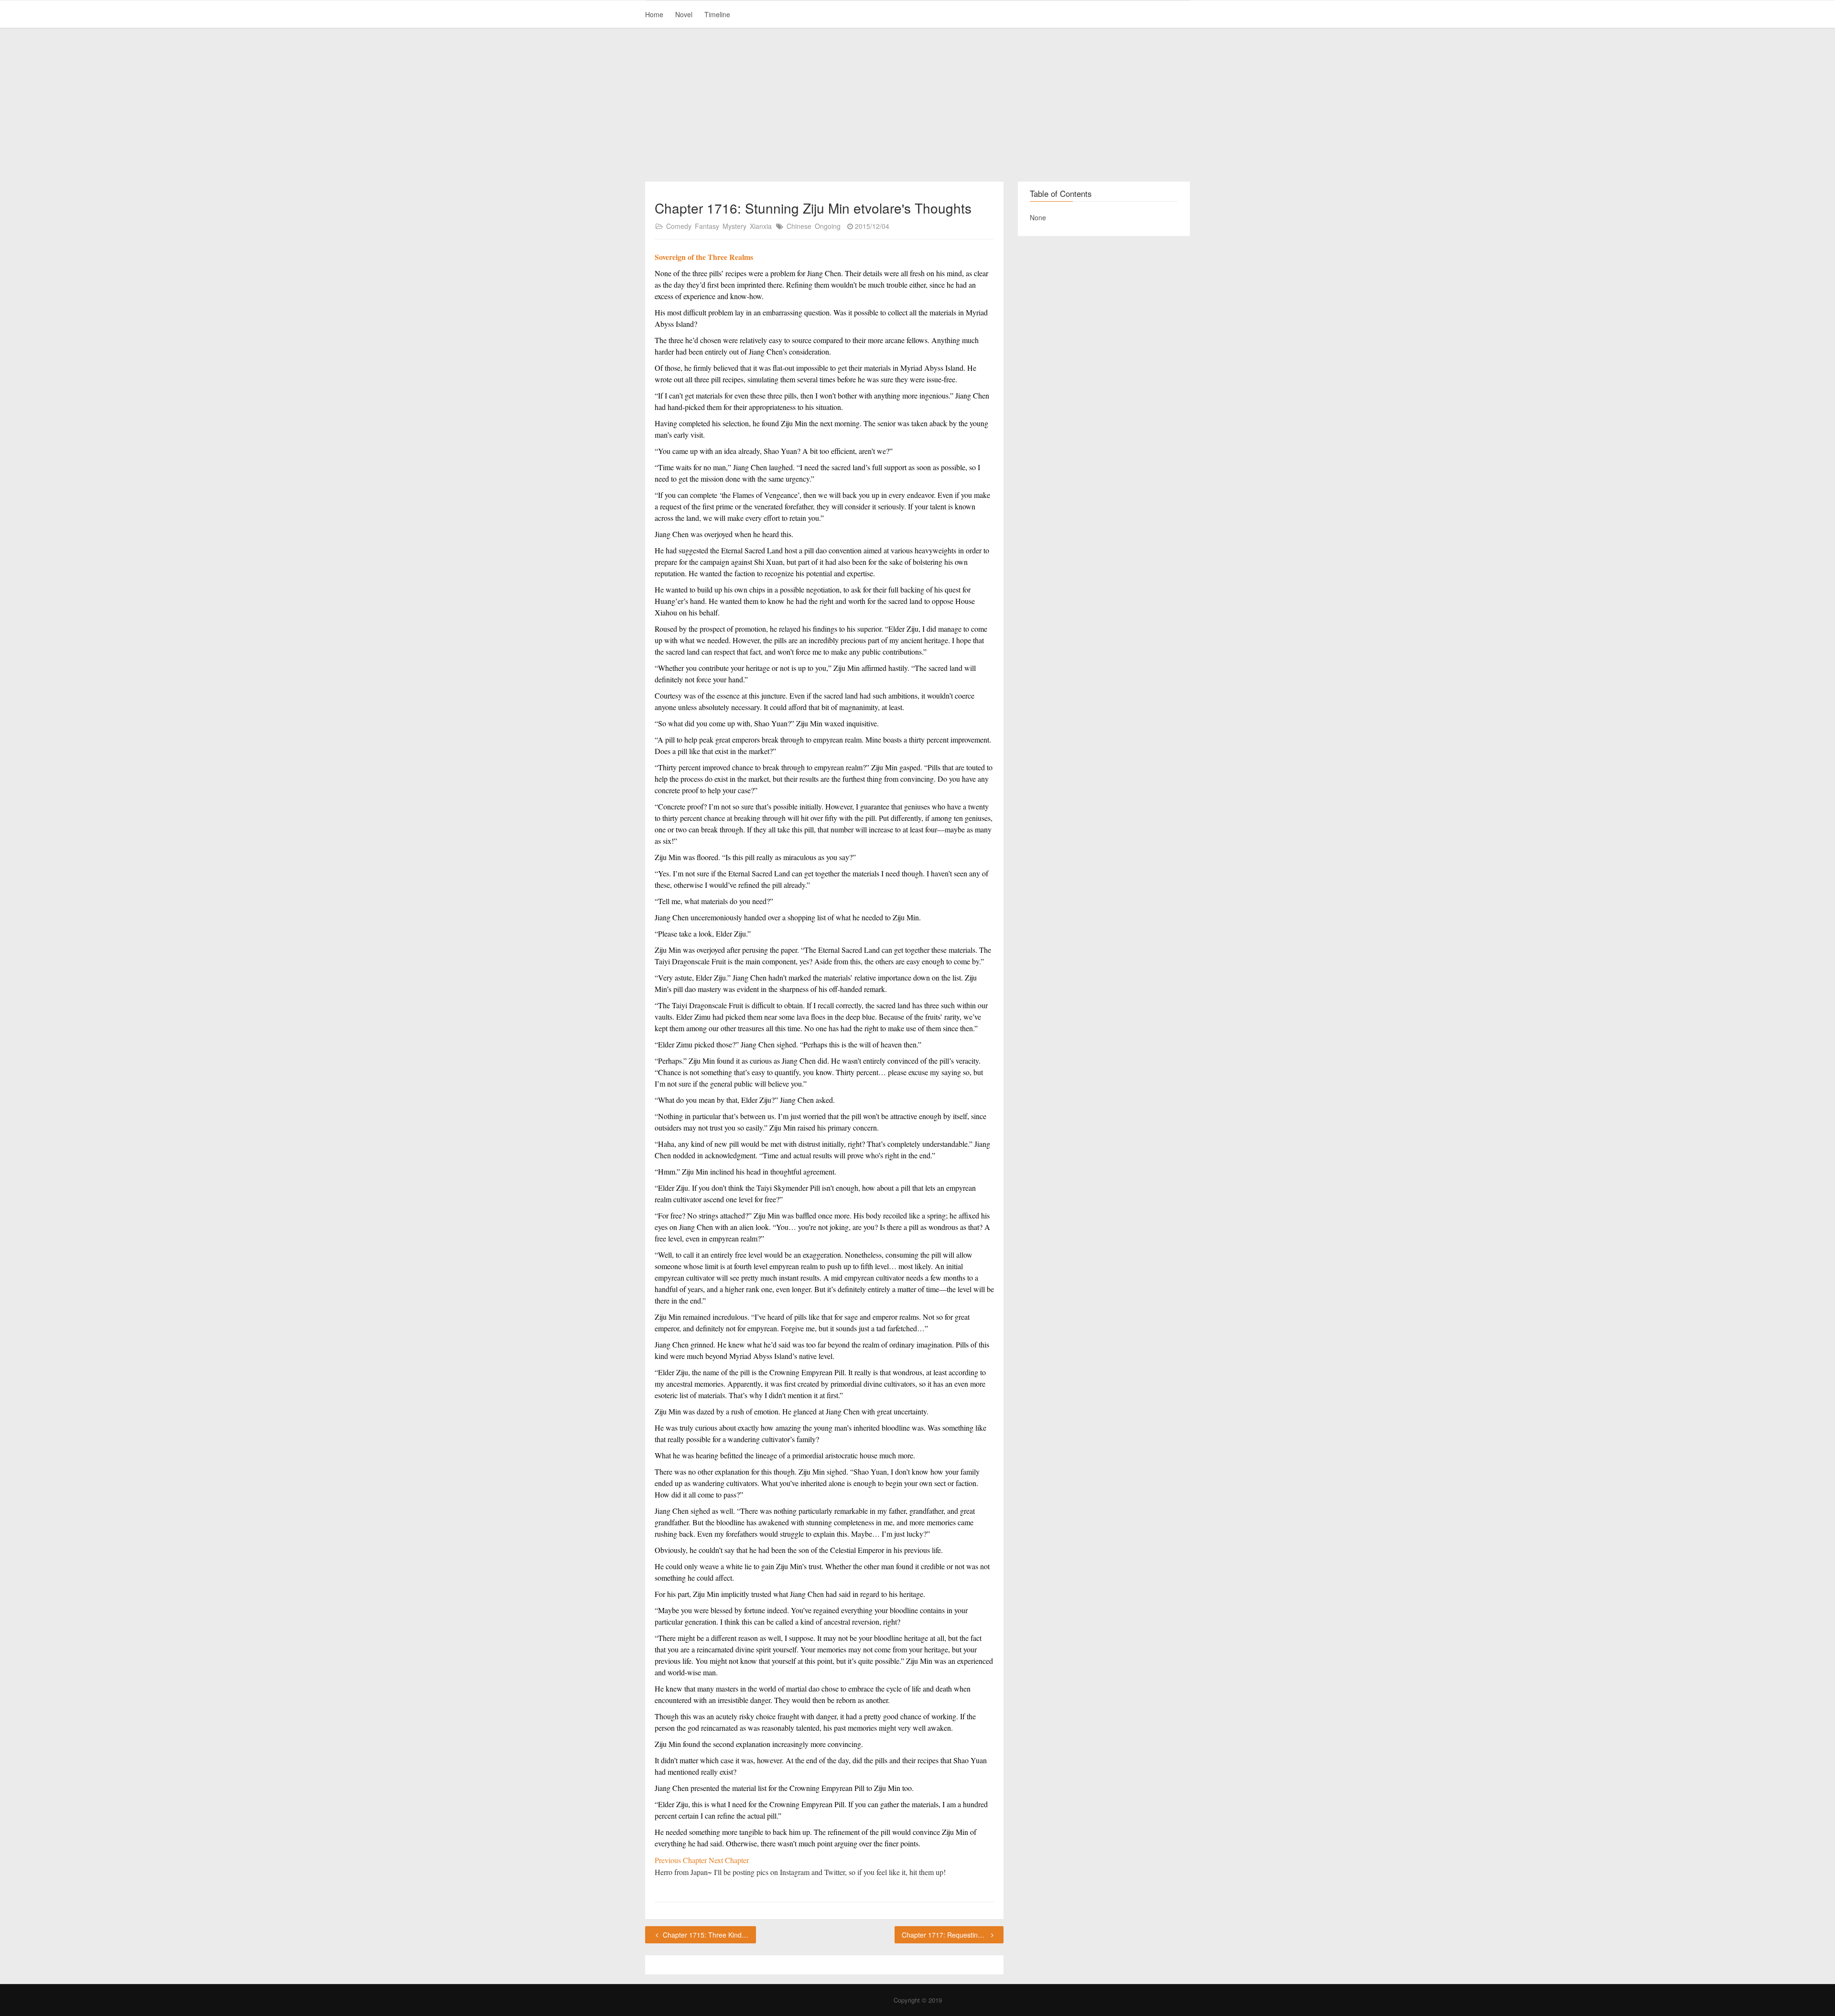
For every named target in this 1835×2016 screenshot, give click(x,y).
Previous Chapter (682, 1860)
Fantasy (707, 226)
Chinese (799, 226)
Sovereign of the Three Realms (704, 257)
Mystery (734, 226)
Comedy (679, 226)
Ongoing (828, 226)
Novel (684, 14)
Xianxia (761, 226)
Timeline (717, 14)
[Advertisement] (917, 105)
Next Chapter (729, 1860)
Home (654, 14)
